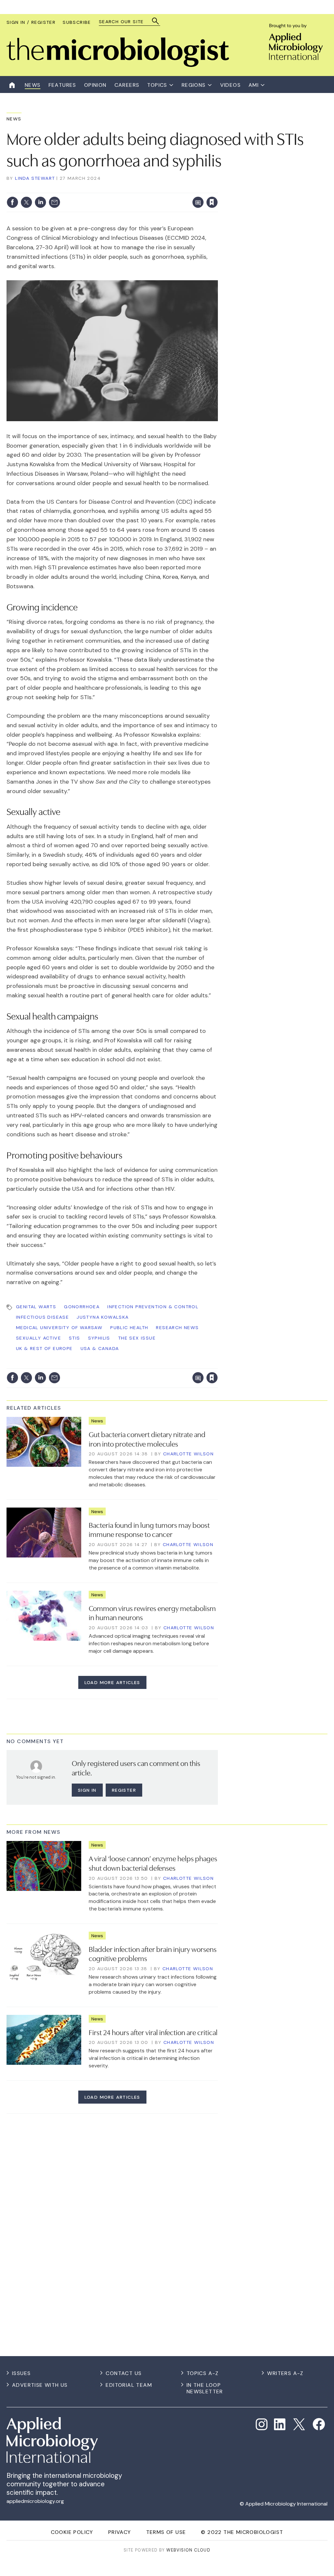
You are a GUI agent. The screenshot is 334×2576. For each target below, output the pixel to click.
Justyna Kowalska (103, 1317)
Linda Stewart (35, 178)
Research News (177, 1327)
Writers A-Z (285, 2373)
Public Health (129, 1327)
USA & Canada (100, 1348)
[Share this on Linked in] (40, 202)
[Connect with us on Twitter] (299, 2424)
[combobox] (126, 22)
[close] (217, 189)
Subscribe (77, 22)
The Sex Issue (137, 1338)
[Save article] (212, 202)
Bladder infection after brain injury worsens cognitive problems (153, 1953)
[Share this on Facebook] (12, 202)
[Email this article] (54, 202)
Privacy (120, 2532)
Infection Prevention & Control (153, 1307)
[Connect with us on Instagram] (262, 2424)
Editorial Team (129, 2385)
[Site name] (118, 65)
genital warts (36, 1307)
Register (124, 1790)
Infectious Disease (42, 1317)
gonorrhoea (82, 1307)
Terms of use (166, 2532)
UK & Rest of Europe (44, 1348)
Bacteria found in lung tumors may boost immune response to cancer (149, 1529)
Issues (21, 2373)
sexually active (38, 1338)
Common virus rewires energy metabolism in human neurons (152, 1612)
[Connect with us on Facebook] (319, 2424)
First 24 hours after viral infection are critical (153, 2032)
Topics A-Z (203, 2373)
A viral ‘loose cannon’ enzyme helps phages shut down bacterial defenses (153, 1863)
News (14, 119)
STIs (75, 1338)
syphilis (99, 1338)
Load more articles (112, 1682)
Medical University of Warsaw (59, 1327)
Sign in (126, 189)
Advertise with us (40, 2385)
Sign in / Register (31, 22)
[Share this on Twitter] (26, 202)
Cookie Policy (72, 2532)
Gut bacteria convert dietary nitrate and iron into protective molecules (147, 1439)
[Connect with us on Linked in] (280, 2424)
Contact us (124, 2373)
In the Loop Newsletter (205, 2388)
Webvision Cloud (188, 2550)
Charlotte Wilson (188, 1454)
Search (156, 21)
